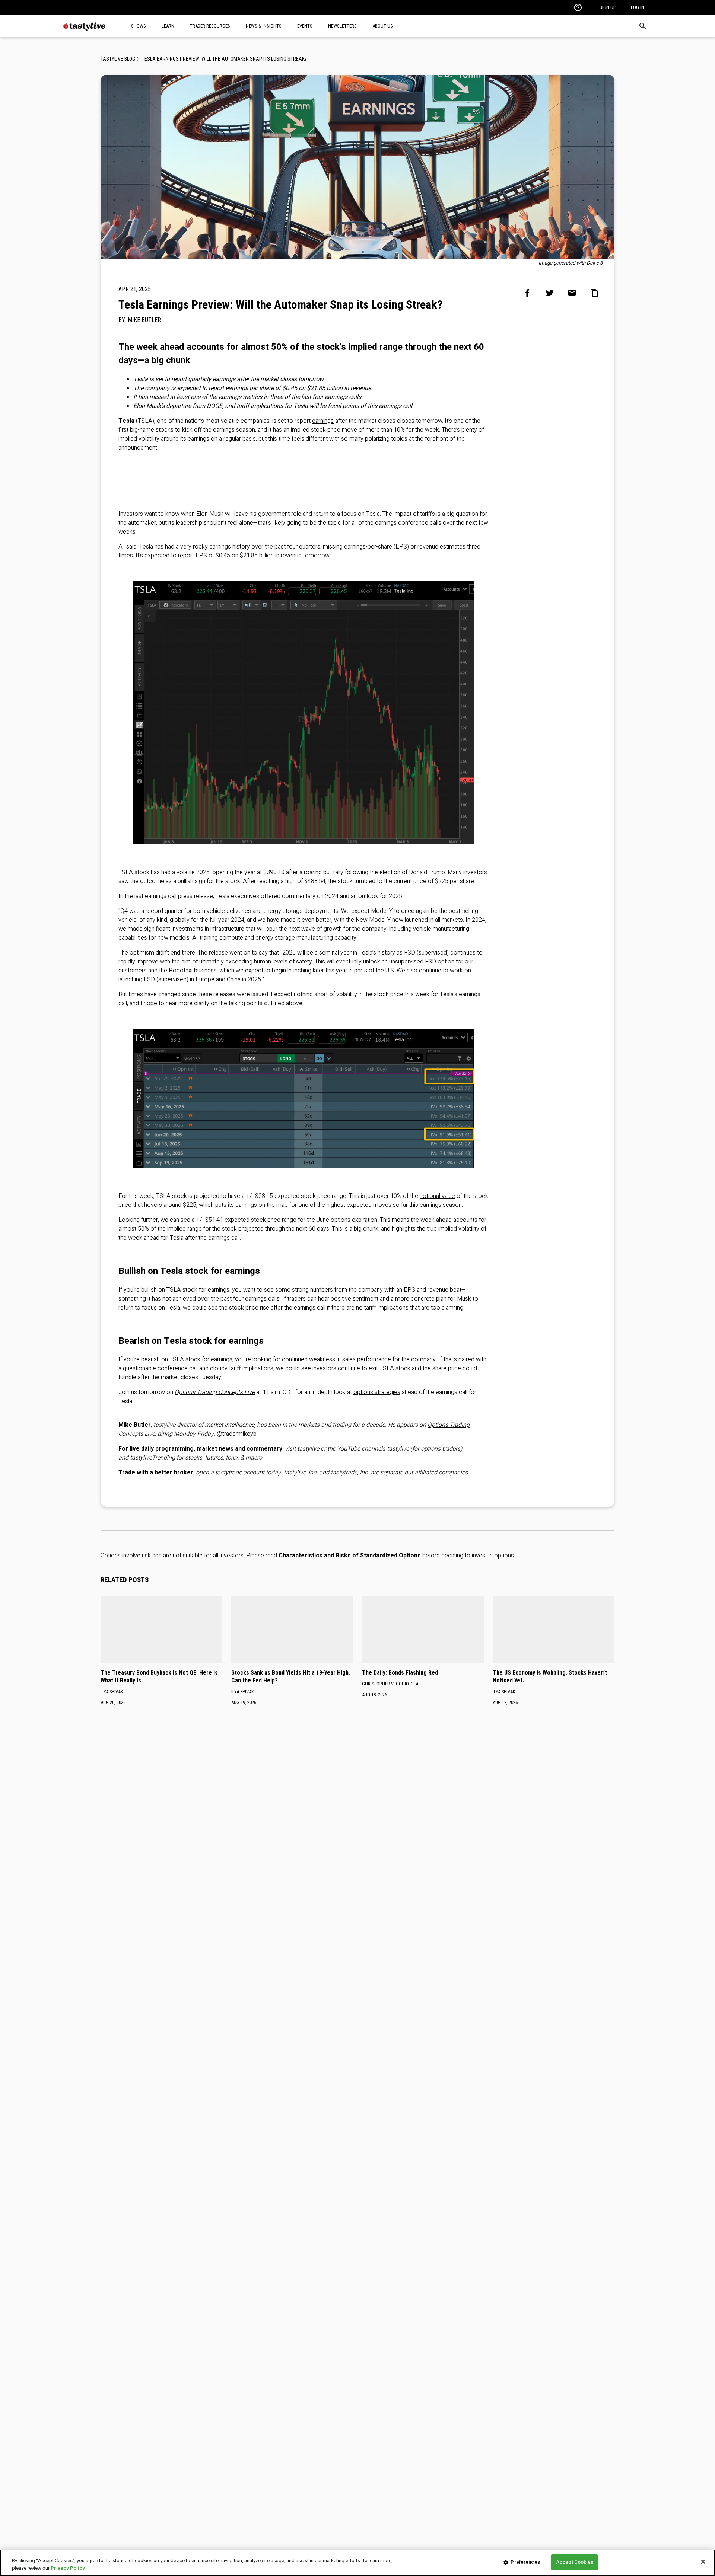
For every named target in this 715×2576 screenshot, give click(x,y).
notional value (437, 1196)
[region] (357, 2563)
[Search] (643, 26)
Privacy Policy (68, 2568)
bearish (150, 1359)
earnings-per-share (368, 547)
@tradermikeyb (238, 1434)
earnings (323, 421)
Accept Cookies (575, 2562)
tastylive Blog (118, 59)
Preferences (525, 2562)
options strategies (377, 1392)
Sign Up (608, 7)
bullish (149, 1290)
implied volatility (139, 439)
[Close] (703, 2561)
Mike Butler (144, 320)
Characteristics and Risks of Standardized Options (350, 1556)
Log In (638, 7)
